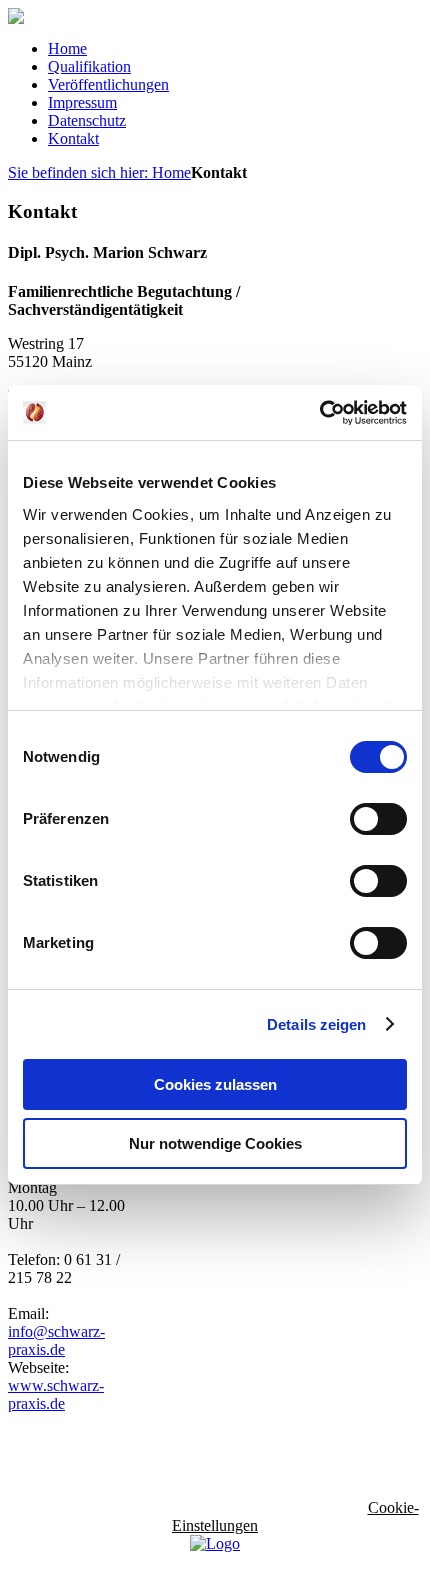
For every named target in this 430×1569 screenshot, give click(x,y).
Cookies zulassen (215, 1084)
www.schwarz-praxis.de (56, 1394)
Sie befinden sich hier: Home (99, 172)
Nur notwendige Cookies (215, 1143)
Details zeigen (316, 1024)
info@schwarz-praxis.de (56, 1340)
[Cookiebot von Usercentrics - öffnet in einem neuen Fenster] (319, 413)
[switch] (378, 819)
